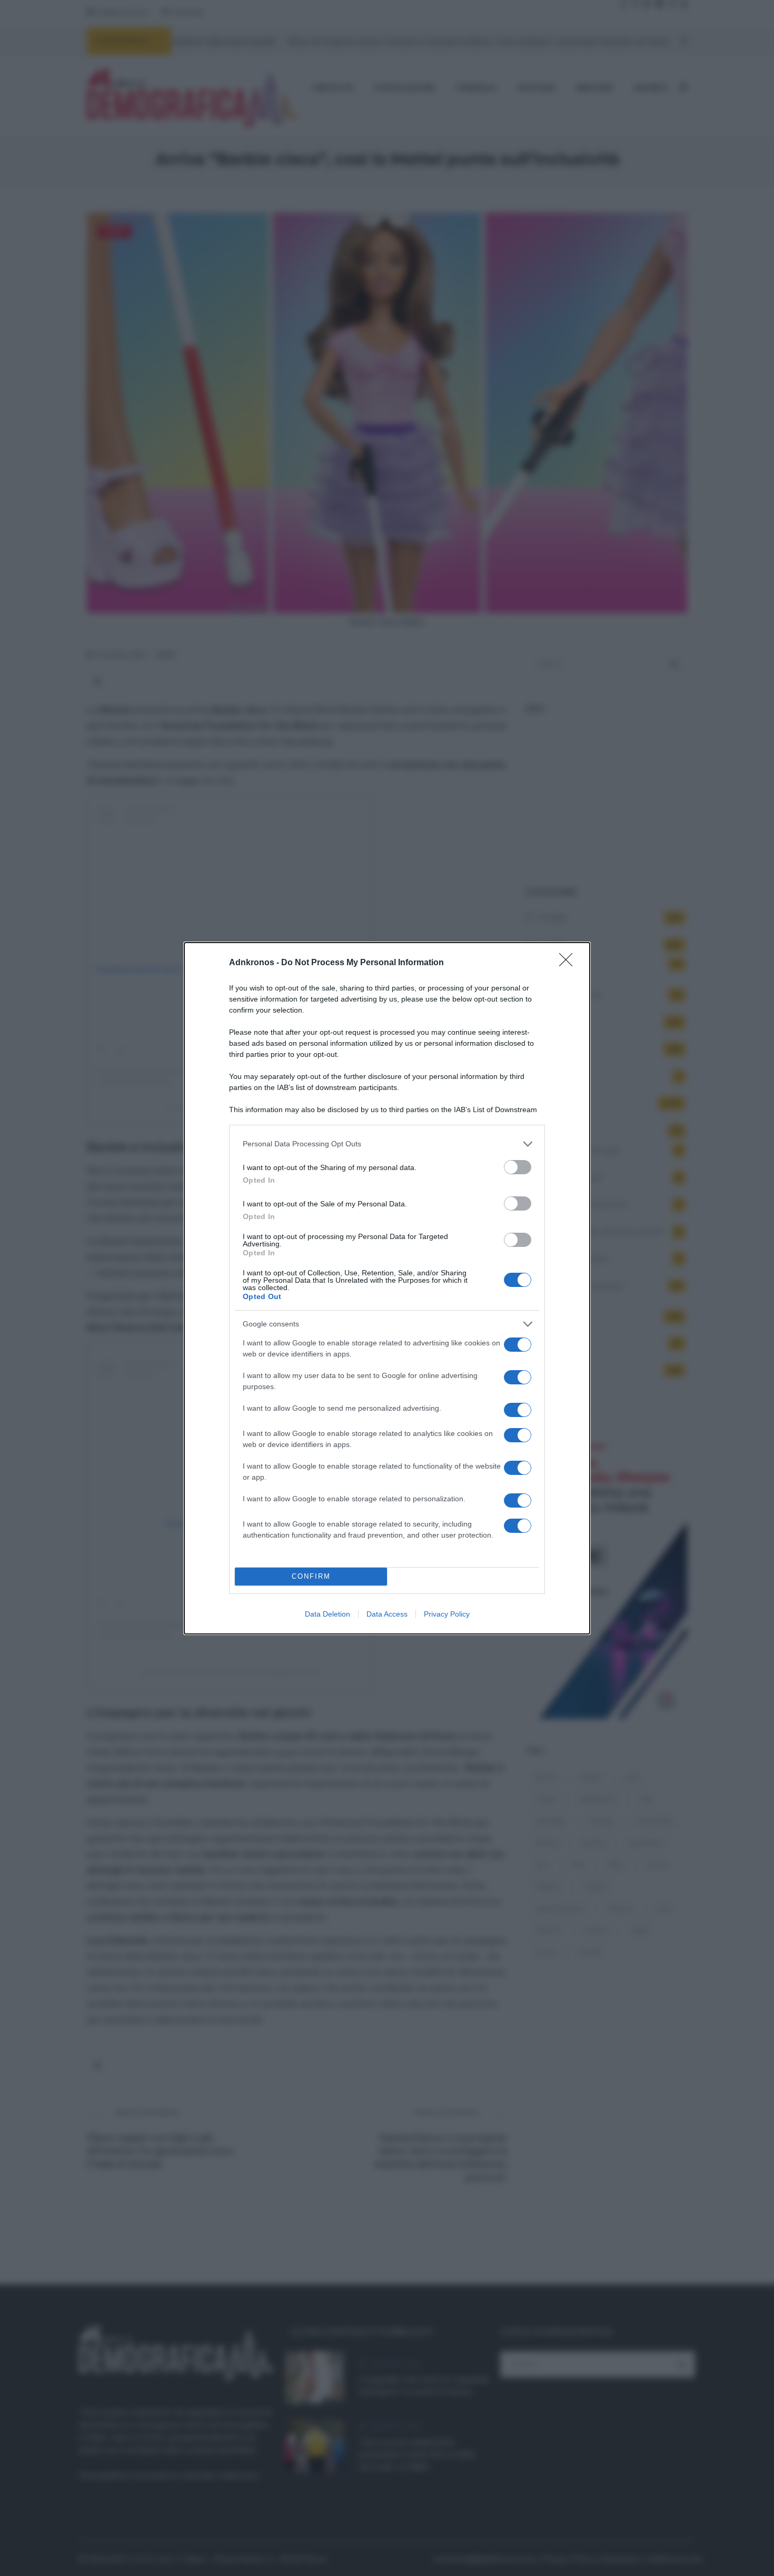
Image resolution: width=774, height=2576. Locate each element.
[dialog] (387, 1288)
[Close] (569, 963)
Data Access (387, 1614)
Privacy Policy (447, 1614)
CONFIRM (311, 1576)
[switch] (518, 1167)
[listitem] (387, 1144)
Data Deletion (328, 1614)
